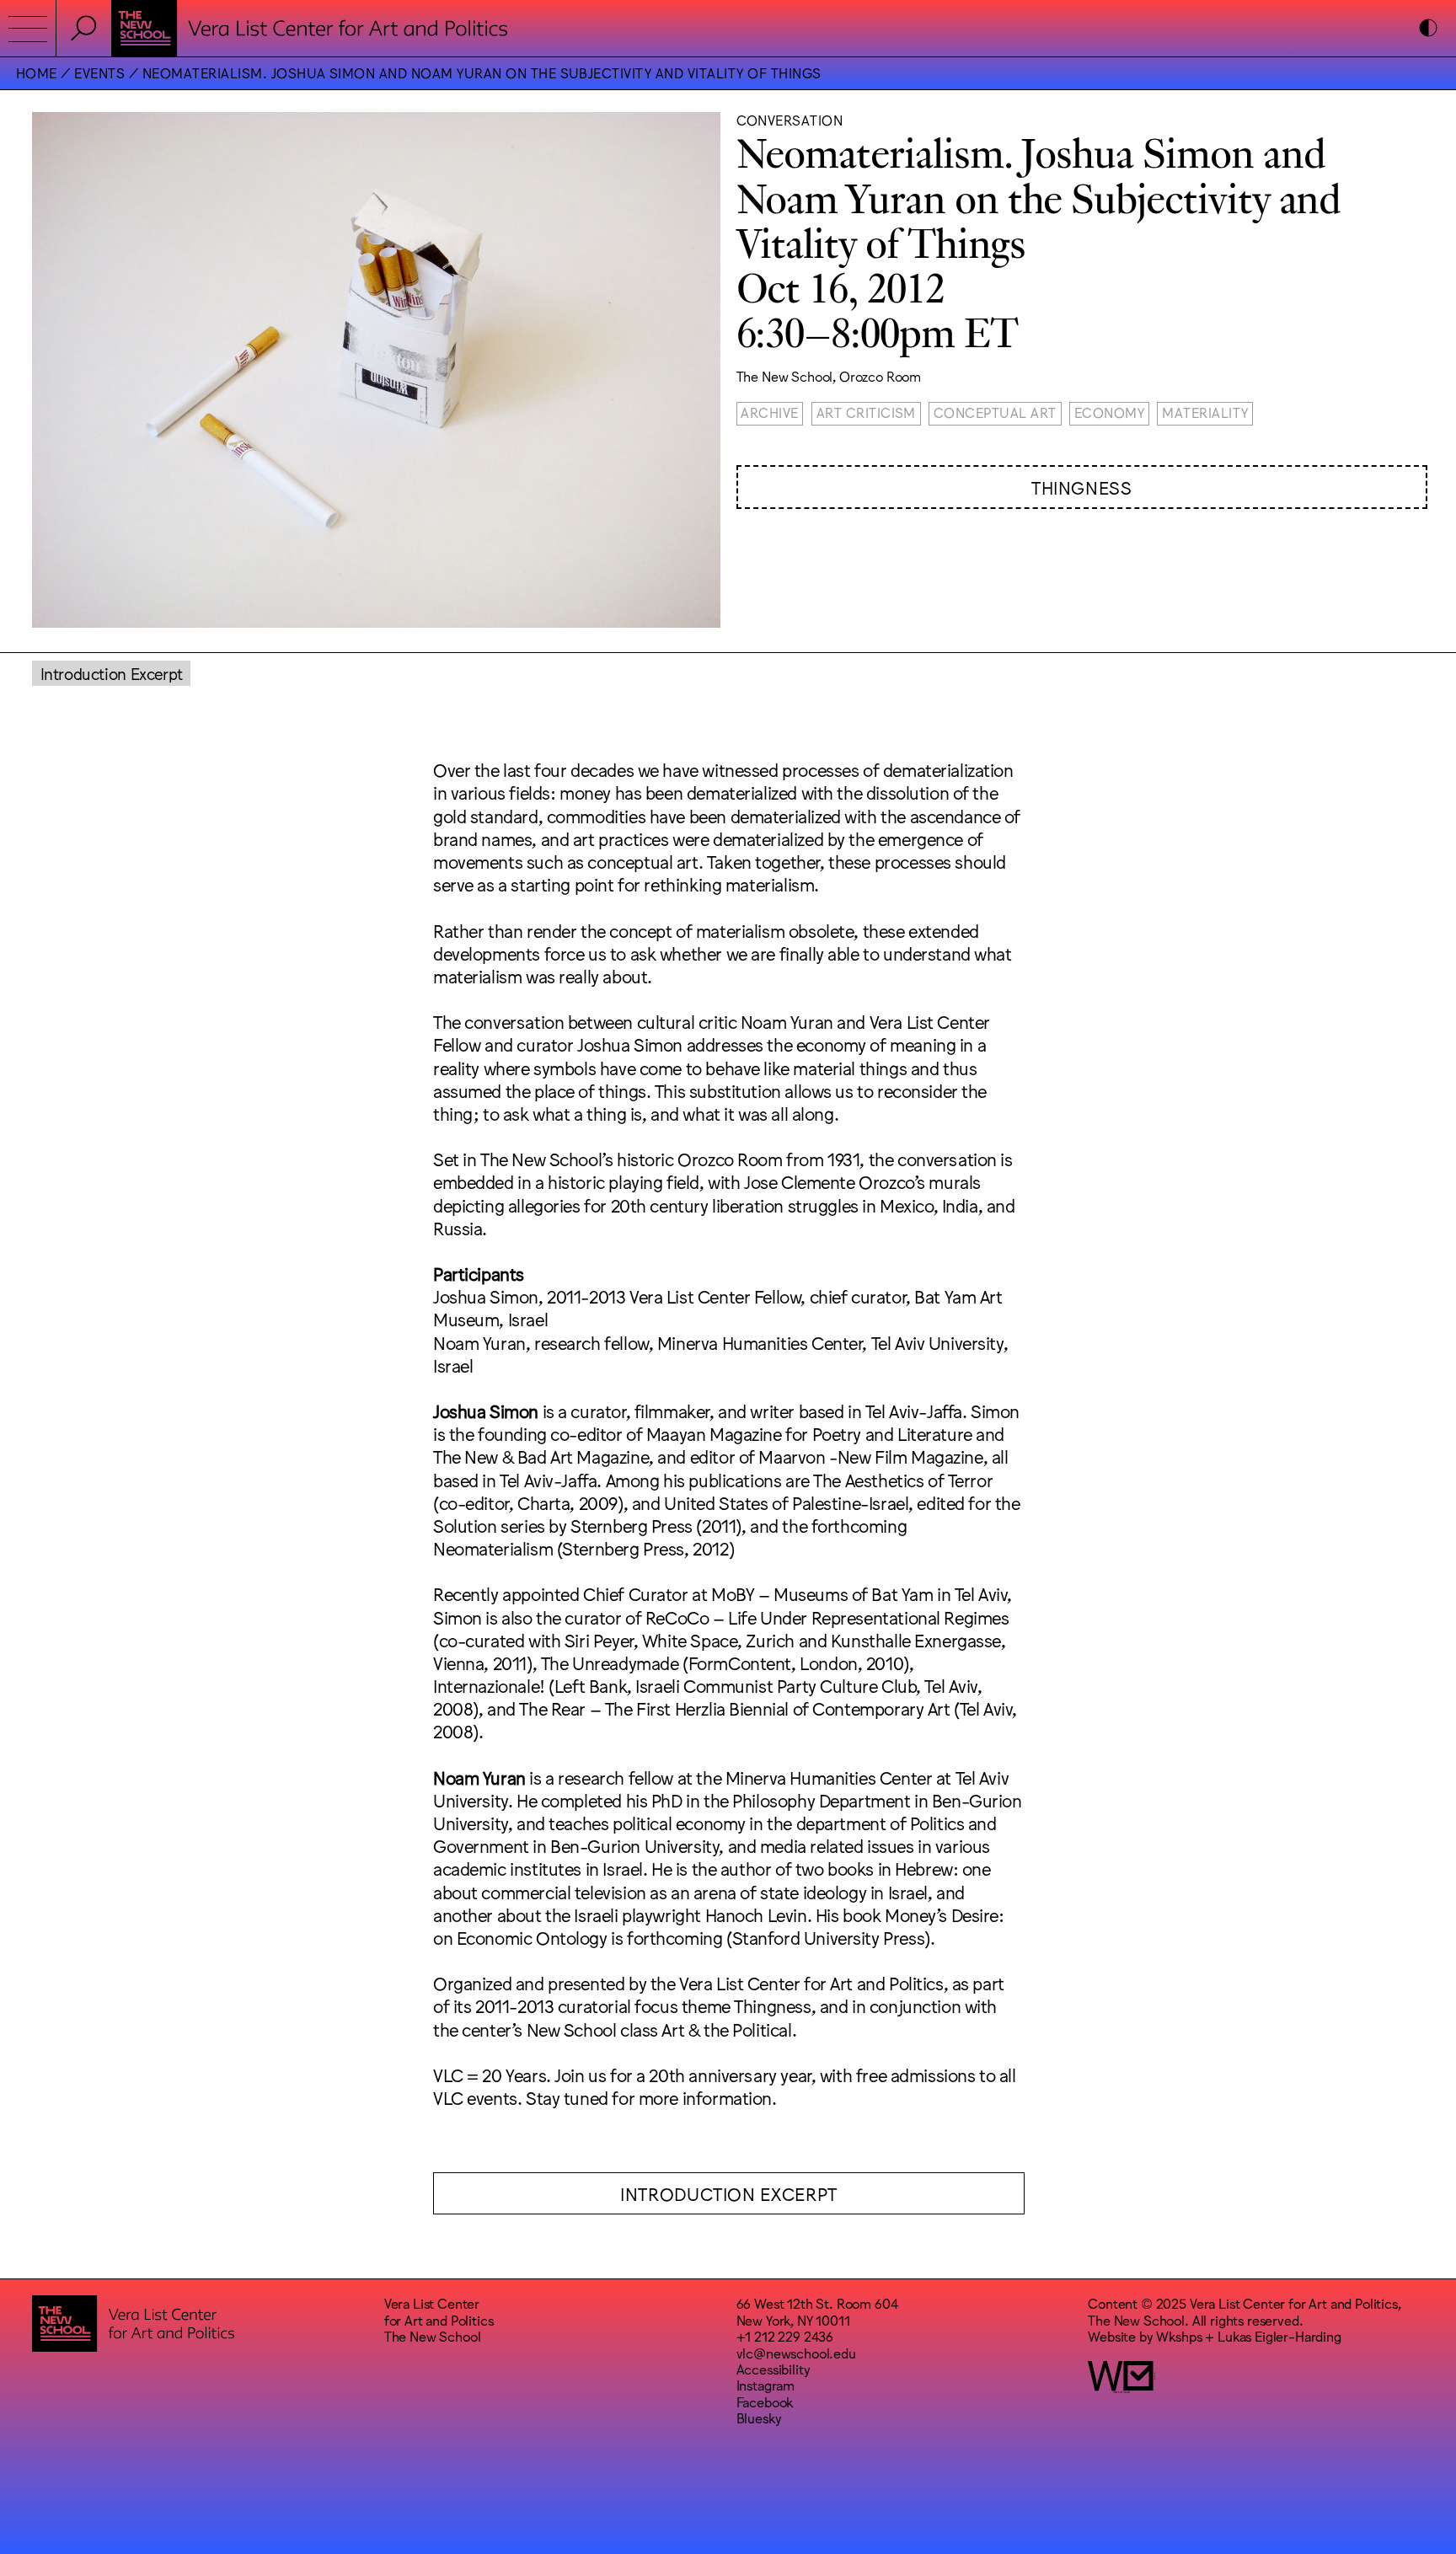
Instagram (766, 2385)
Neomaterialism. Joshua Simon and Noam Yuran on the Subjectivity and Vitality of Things (482, 72)
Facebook (765, 2401)
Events (99, 72)
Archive (769, 412)
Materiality (1205, 412)
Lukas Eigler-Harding (1279, 2336)
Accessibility (773, 2369)
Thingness (1082, 487)
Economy (1109, 412)
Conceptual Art (995, 412)
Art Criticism (866, 412)
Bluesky (759, 2417)
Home (37, 72)
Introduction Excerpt (112, 673)
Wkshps (1179, 2336)
